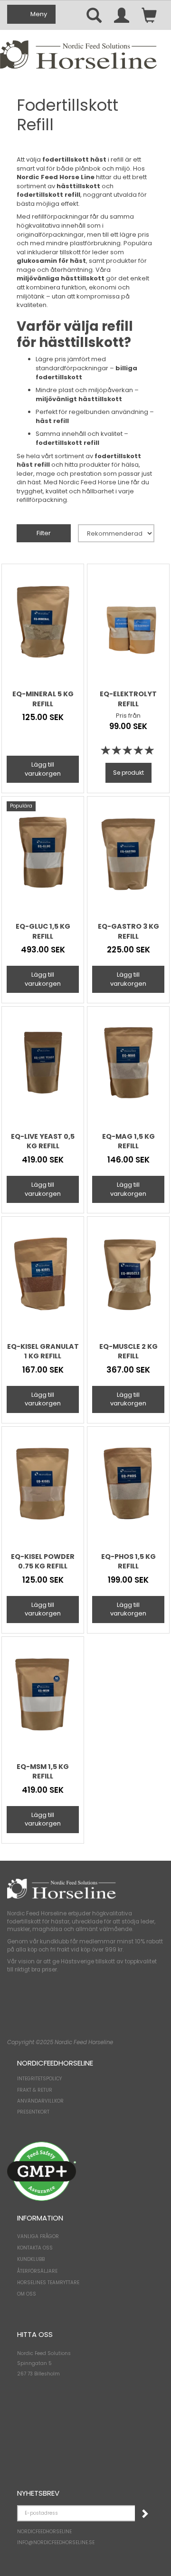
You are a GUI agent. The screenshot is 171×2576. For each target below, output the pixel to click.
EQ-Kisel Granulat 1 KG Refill (43, 1351)
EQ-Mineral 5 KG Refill (43, 699)
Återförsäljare (37, 2271)
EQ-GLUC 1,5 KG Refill (43, 931)
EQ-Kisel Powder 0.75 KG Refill (43, 1561)
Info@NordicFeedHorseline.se (56, 2542)
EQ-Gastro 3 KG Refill (128, 931)
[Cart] (149, 15)
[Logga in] (122, 15)
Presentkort (33, 2112)
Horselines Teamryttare (48, 2283)
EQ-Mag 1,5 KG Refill (128, 1141)
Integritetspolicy (39, 2079)
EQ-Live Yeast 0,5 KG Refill (43, 1141)
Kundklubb (31, 2259)
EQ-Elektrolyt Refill (128, 699)
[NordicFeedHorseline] (78, 54)
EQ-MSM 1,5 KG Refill (43, 1771)
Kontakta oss (35, 2248)
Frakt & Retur (35, 2090)
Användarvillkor (40, 2101)
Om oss (27, 2294)
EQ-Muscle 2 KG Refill (128, 1351)
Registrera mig (144, 2513)
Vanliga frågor (38, 2236)
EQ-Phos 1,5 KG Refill (128, 1561)
